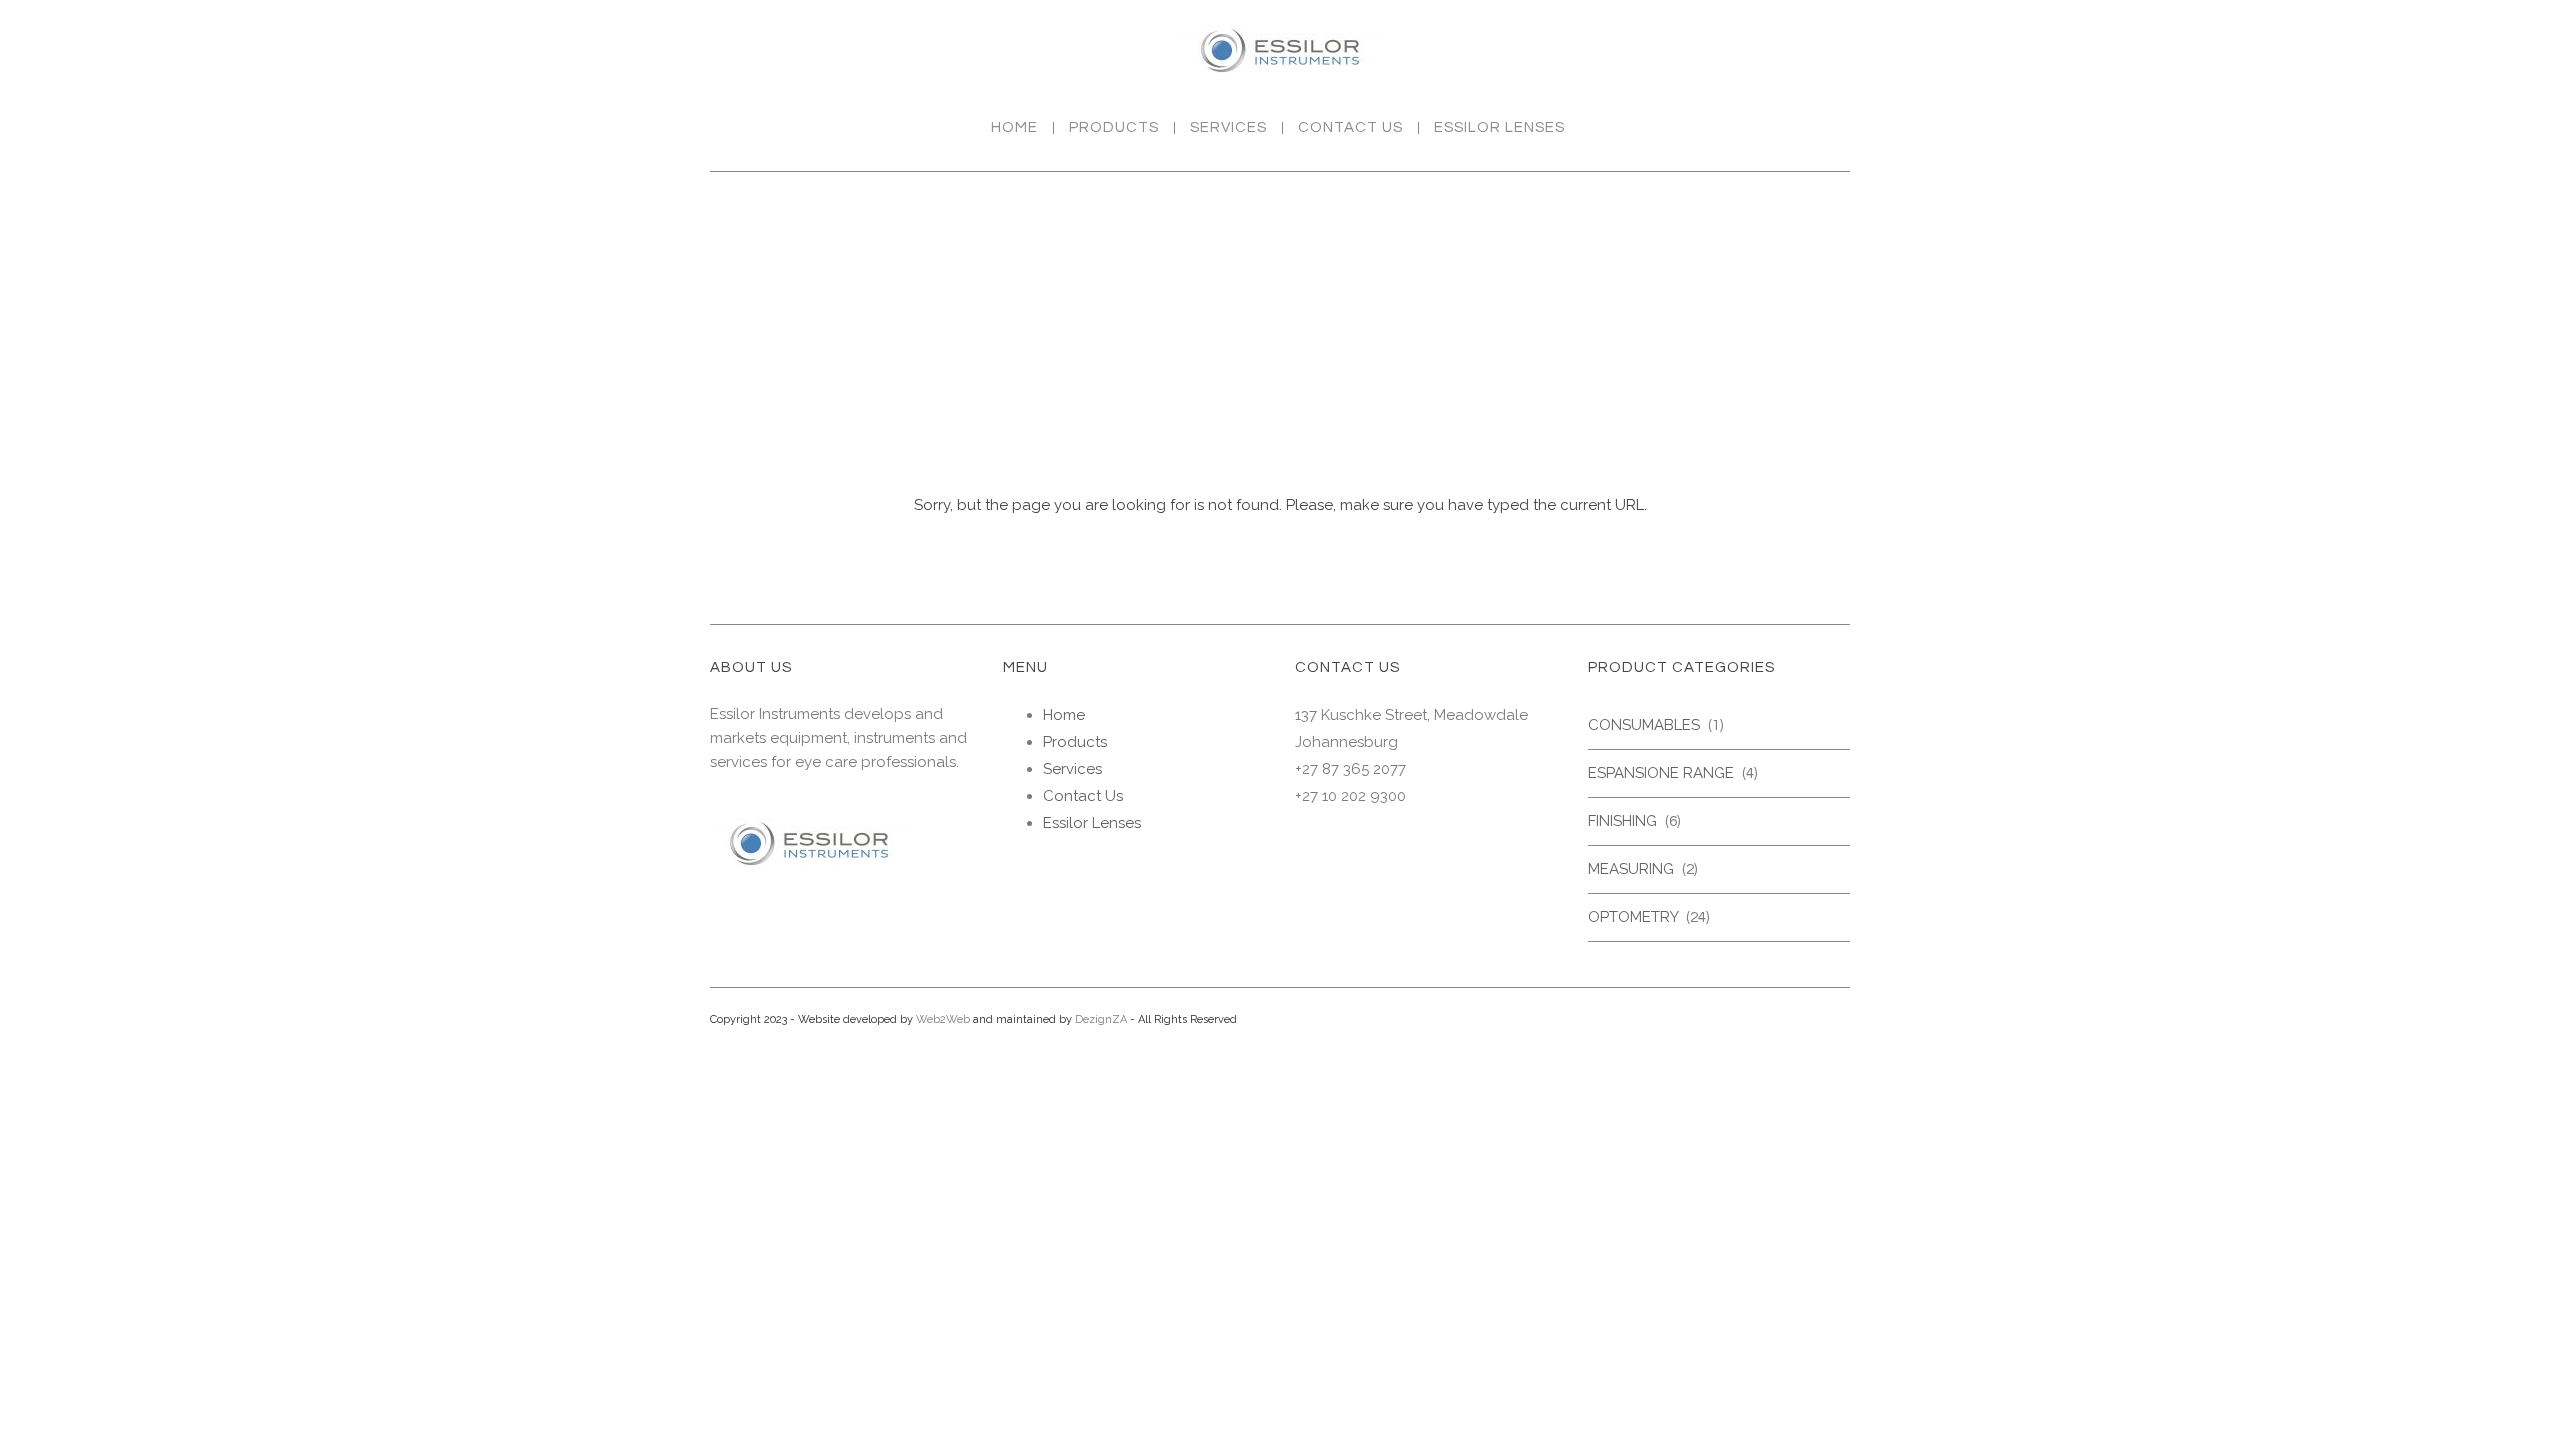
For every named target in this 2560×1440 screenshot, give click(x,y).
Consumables (1644, 725)
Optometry (1633, 917)
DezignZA (1101, 1019)
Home (1014, 128)
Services (1228, 128)
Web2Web (943, 1019)
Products (1114, 128)
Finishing (1622, 821)
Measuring (1631, 869)
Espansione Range (1661, 773)
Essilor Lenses (1499, 128)
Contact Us (1350, 128)
